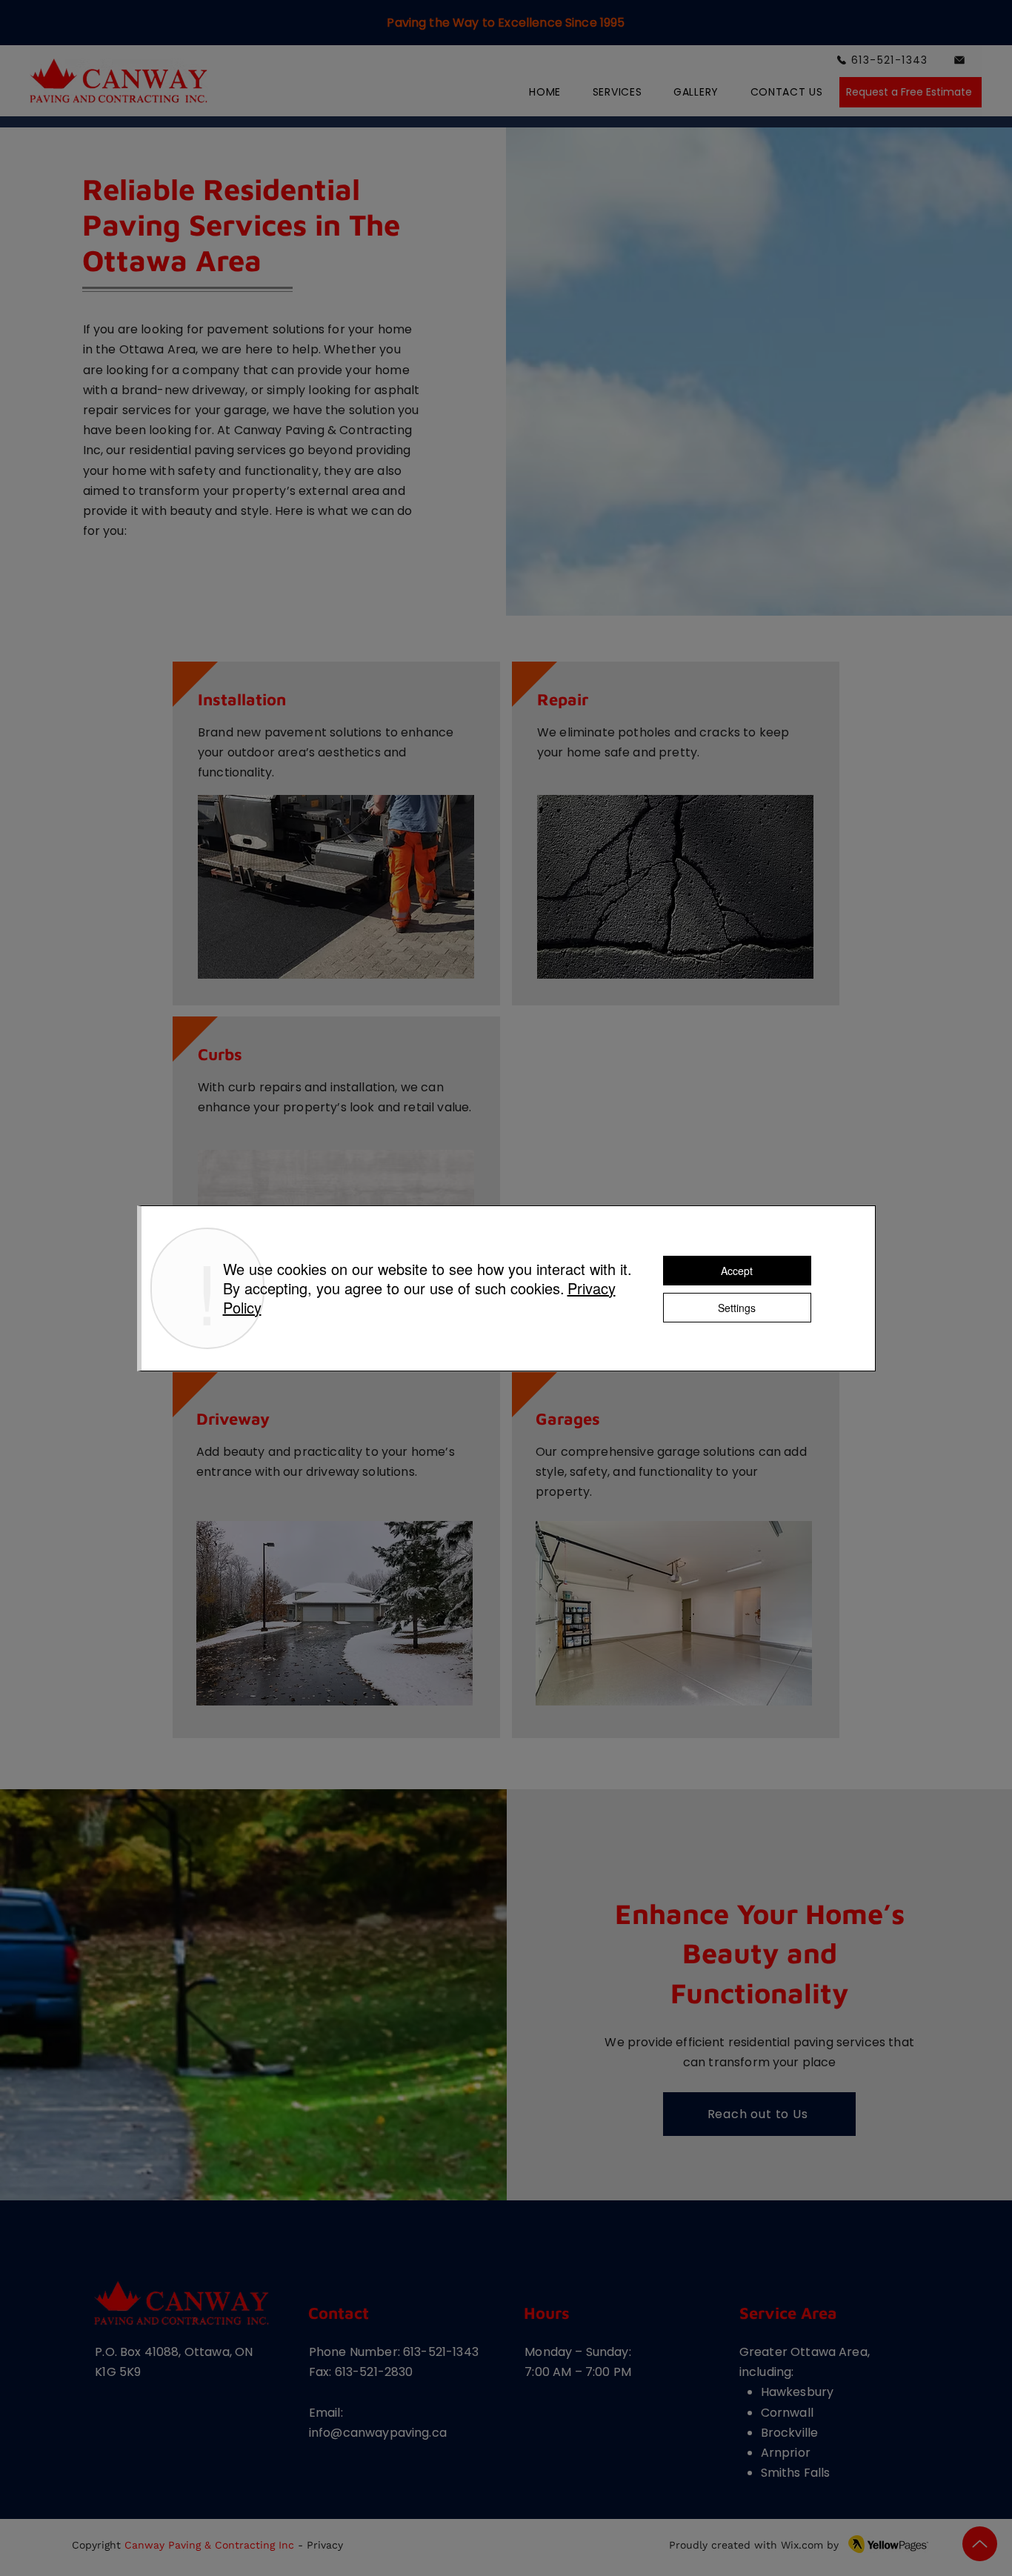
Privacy (325, 2545)
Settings (737, 1308)
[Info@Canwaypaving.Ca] (960, 60)
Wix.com (802, 2545)
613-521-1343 (441, 2352)
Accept (737, 1271)
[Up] (980, 2544)
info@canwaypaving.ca (378, 2433)
